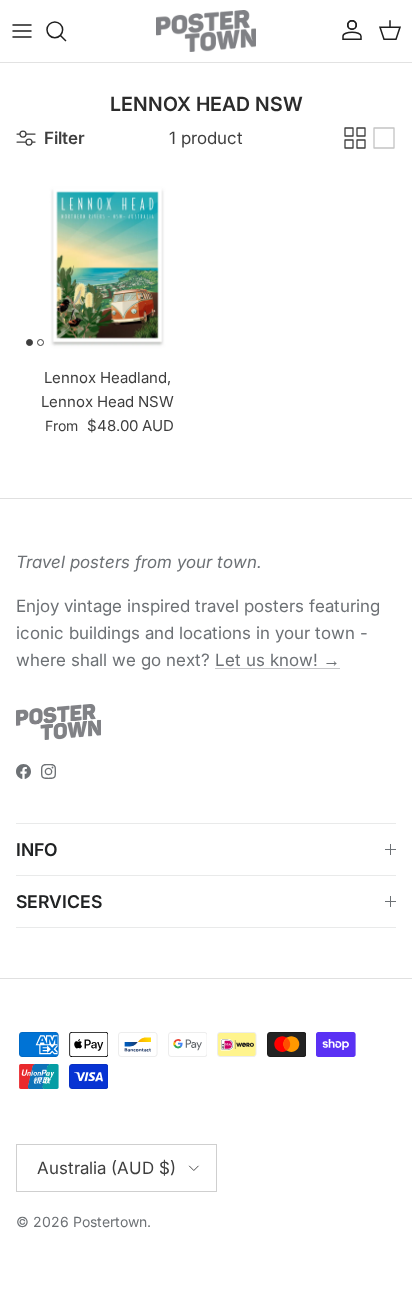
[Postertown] (206, 31)
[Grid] (355, 138)
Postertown (110, 1221)
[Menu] (22, 31)
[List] (384, 138)
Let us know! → (277, 660)
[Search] (66, 31)
